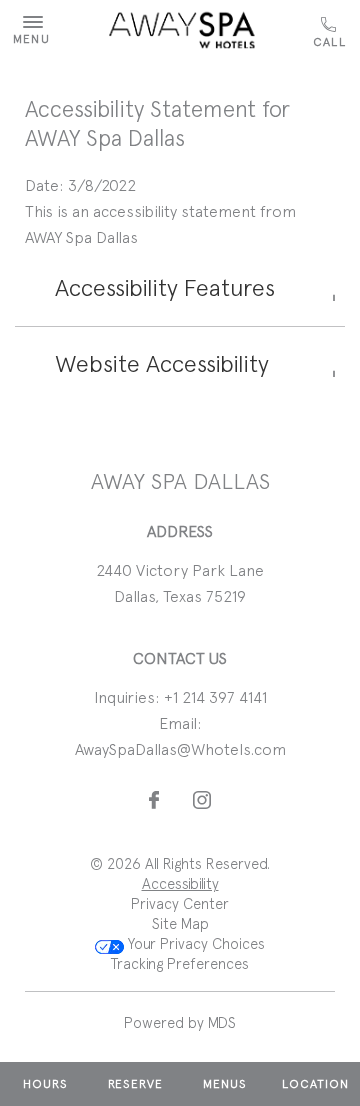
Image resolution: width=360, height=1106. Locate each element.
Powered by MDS (180, 1023)
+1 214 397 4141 (331, 33)
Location (315, 1084)
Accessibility (180, 884)
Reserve (135, 1084)
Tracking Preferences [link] (180, 964)
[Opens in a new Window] (154, 801)
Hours (45, 1084)
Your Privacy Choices (194, 944)
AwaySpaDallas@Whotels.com (180, 749)
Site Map (180, 924)
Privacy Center (180, 904)
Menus (225, 1084)
